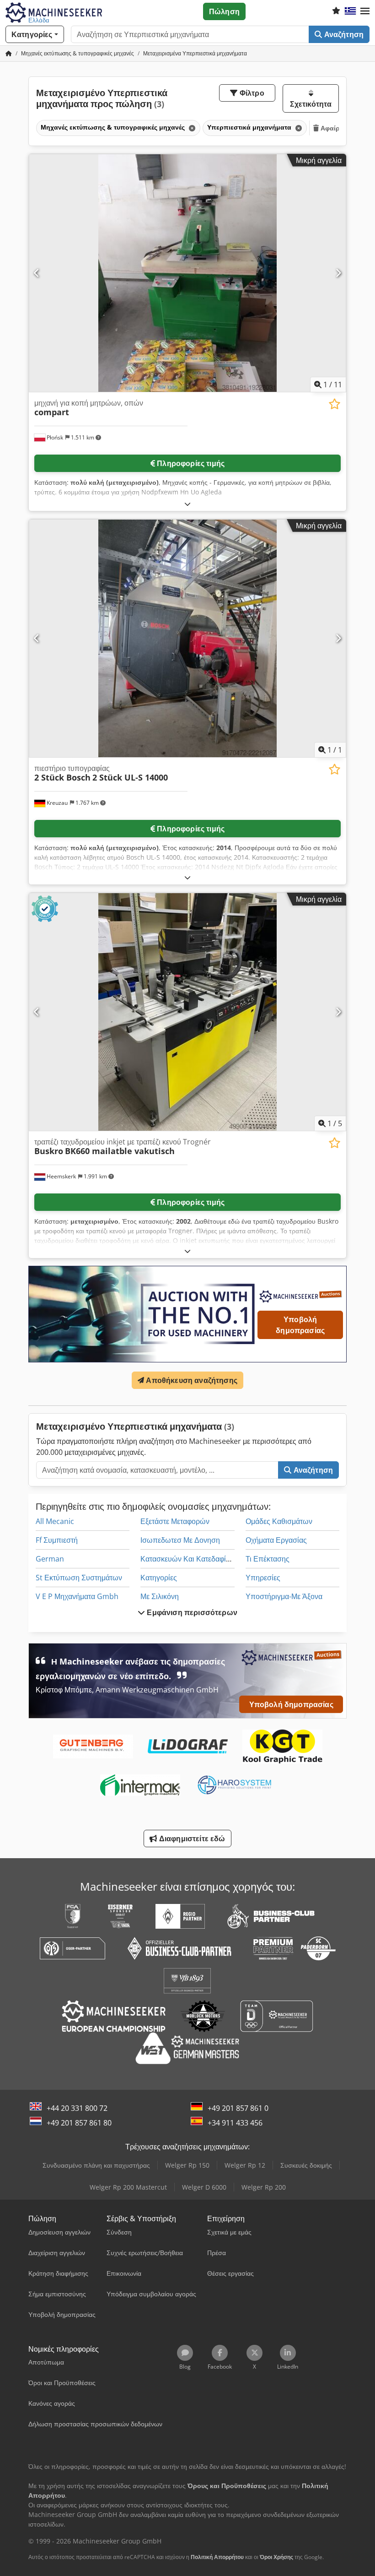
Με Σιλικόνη (160, 1596)
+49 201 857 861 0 (238, 2108)
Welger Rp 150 (187, 2165)
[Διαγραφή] (191, 128)
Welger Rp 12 (245, 2165)
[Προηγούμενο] (37, 273)
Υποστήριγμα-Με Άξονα (284, 1596)
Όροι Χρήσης (276, 2557)
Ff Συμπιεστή (57, 1540)
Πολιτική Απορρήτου (217, 2557)
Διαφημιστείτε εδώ (191, 1838)
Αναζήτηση (343, 34)
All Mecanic (55, 1521)
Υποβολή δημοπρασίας (300, 1325)
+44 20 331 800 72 (77, 2108)
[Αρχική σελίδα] (9, 53)
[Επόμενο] (338, 273)
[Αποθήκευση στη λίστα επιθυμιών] (335, 404)
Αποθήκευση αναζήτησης (191, 1380)
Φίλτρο (251, 93)
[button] (365, 11)
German (50, 1559)
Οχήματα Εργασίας (276, 1540)
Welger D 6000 (204, 2187)
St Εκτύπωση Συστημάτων (79, 1578)
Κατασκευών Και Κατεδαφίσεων (192, 1559)
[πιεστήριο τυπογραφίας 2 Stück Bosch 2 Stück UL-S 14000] (187, 638)
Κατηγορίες (159, 1578)
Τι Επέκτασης (268, 1559)
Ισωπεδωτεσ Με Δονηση (180, 1540)
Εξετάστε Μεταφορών (175, 1521)
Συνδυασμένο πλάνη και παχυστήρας (96, 2165)
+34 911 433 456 (235, 2123)
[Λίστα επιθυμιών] (336, 11)
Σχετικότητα (311, 104)
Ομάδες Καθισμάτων (279, 1521)
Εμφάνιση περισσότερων (191, 1612)
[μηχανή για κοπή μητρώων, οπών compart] (187, 273)
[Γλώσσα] (350, 11)
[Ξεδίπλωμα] (187, 504)
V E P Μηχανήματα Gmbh (77, 1596)
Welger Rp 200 (264, 2187)
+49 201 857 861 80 (79, 2123)
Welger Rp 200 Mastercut (128, 2187)
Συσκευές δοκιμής (306, 2165)
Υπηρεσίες (263, 1578)
